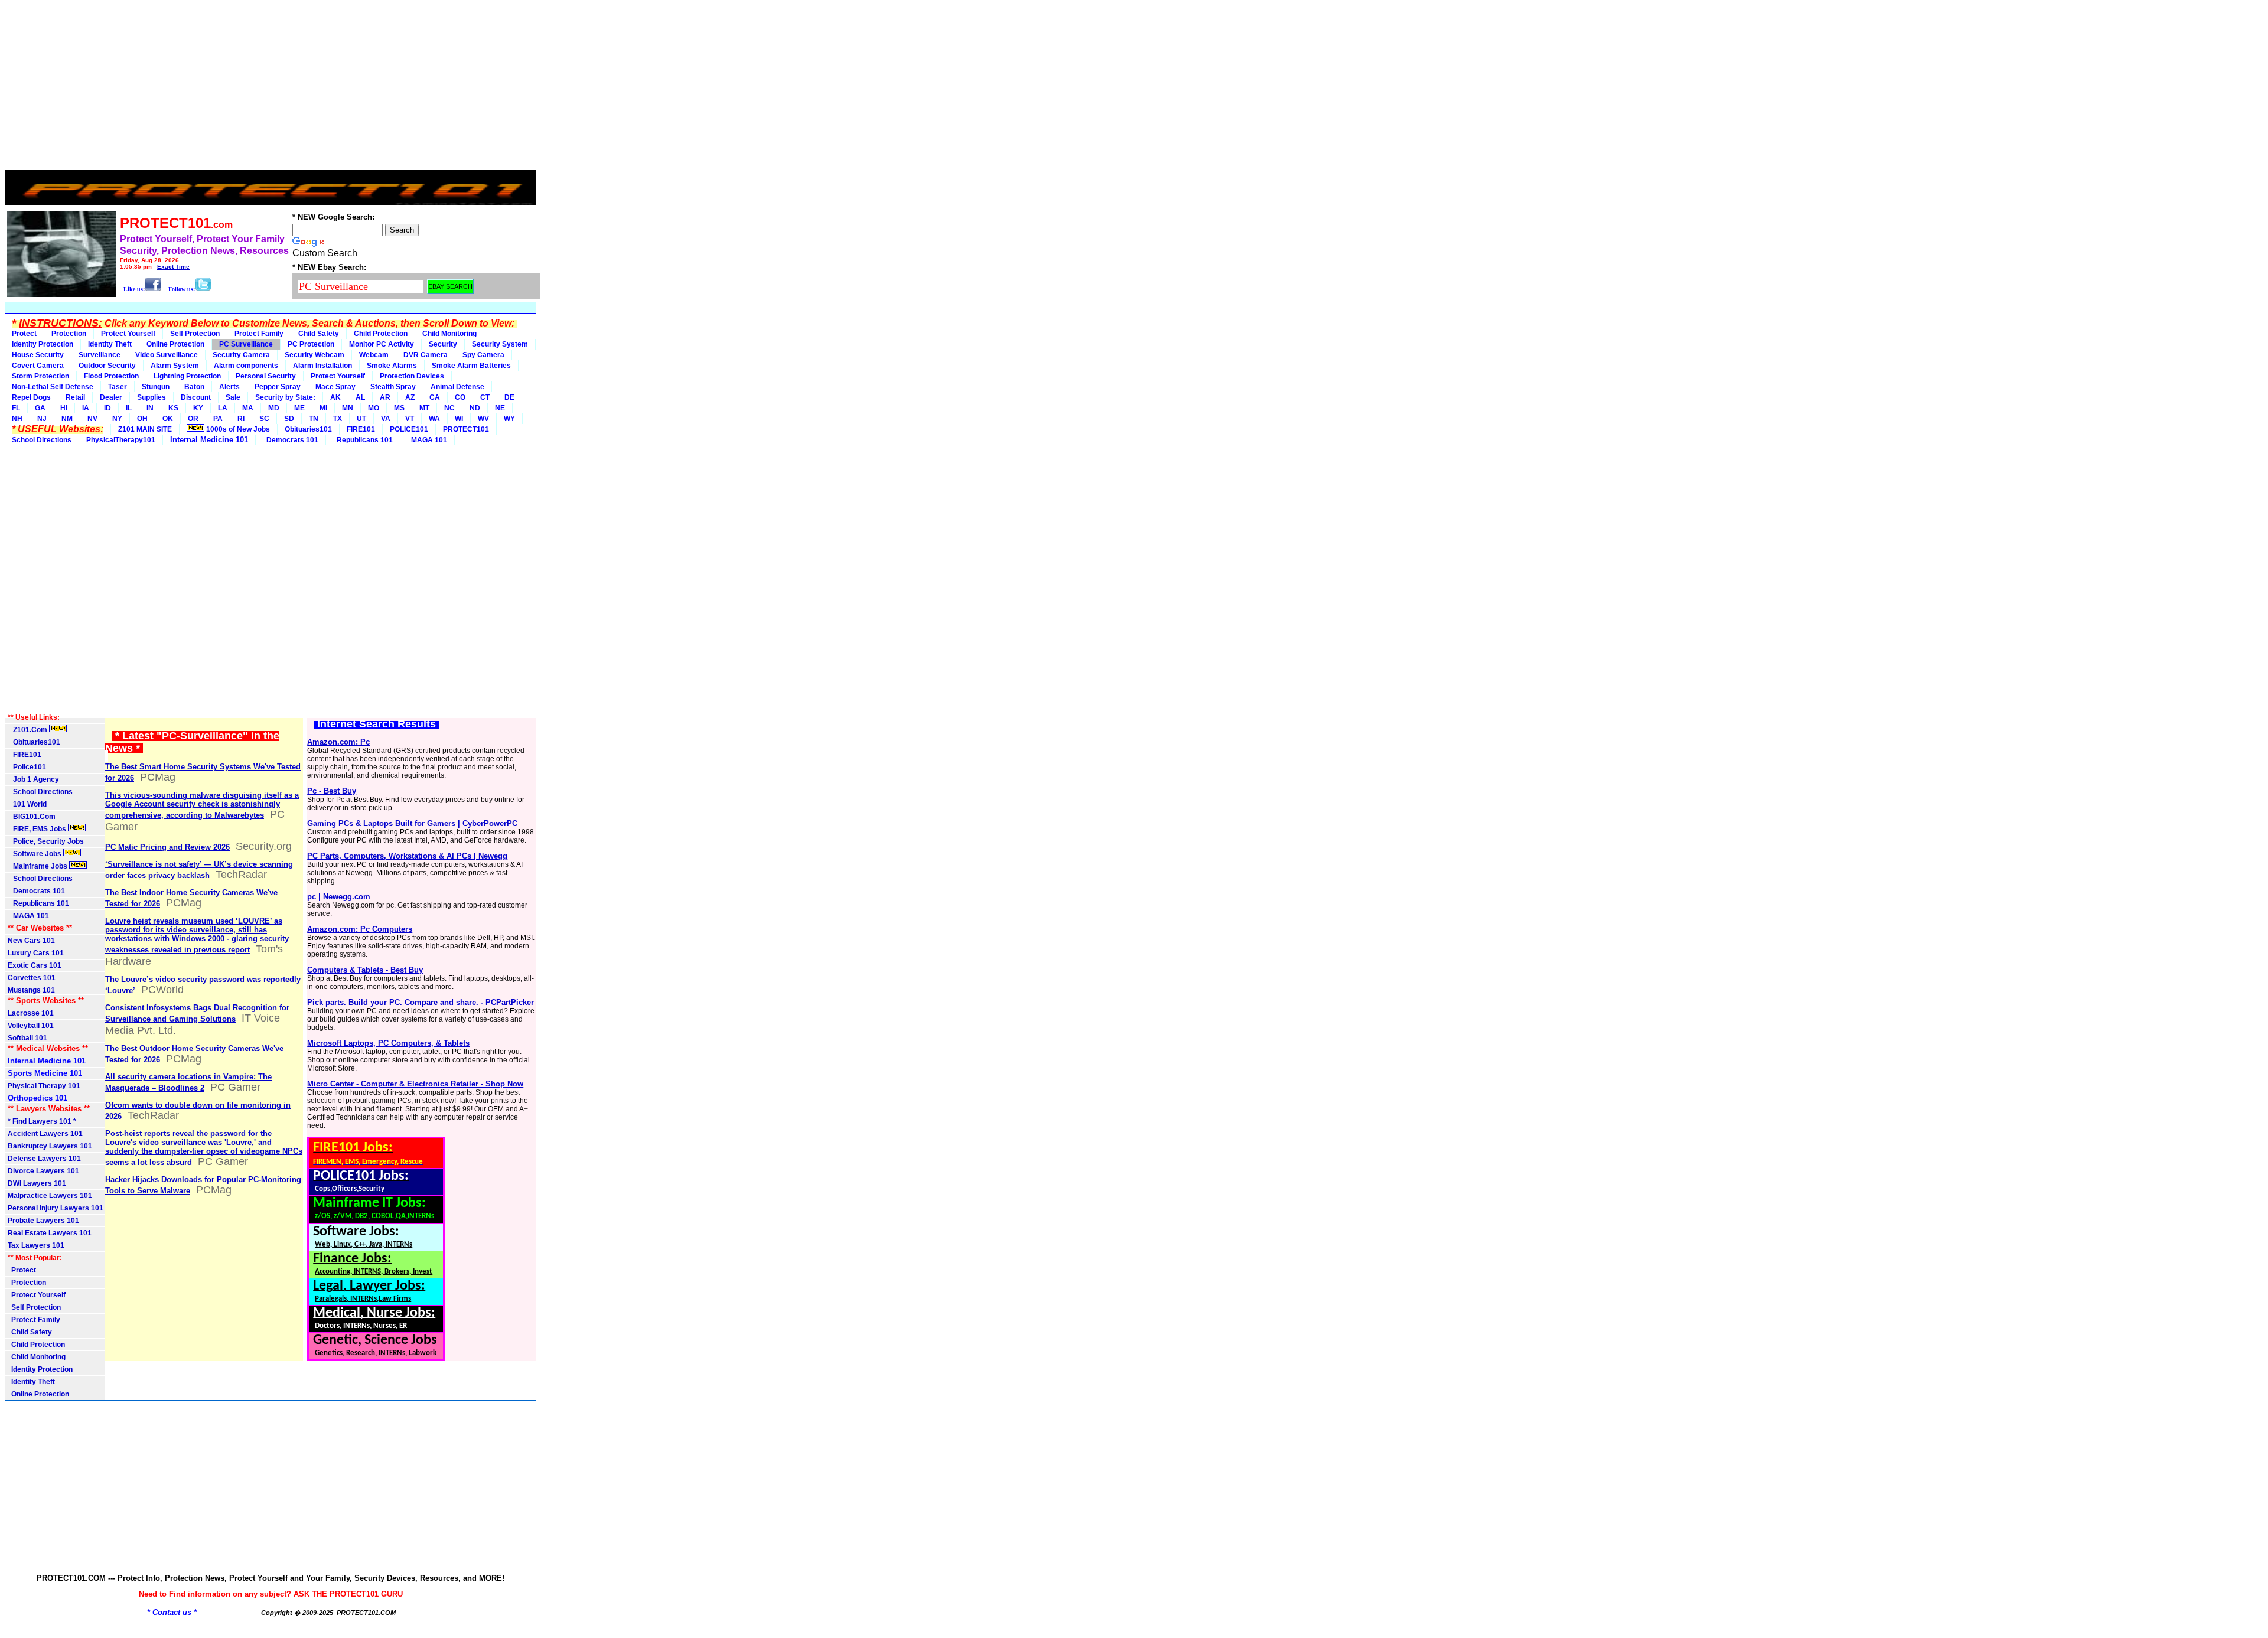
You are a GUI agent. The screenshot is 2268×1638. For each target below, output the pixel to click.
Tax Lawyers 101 (36, 1245)
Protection (69, 334)
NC (449, 408)
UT (361, 419)
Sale (233, 397)
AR (385, 397)
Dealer (111, 397)
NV (92, 419)
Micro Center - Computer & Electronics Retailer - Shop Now (415, 1084)
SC (264, 419)
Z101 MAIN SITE (145, 429)
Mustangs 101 (31, 990)
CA (435, 397)
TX (338, 419)
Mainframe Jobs (38, 866)
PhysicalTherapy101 (121, 440)
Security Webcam (315, 355)
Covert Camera (38, 366)
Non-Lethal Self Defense (53, 387)
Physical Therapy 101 (44, 1086)
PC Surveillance (246, 344)
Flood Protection (111, 376)
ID (107, 408)
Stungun (156, 387)
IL (129, 408)
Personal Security (266, 376)
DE (509, 397)
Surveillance (100, 355)
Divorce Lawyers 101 (43, 1171)
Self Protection (195, 334)
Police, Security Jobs (47, 841)
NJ (42, 419)
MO (374, 408)
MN (348, 408)
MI (323, 408)
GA (40, 408)
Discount (196, 397)
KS (173, 408)
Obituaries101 (308, 429)
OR (193, 419)
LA (223, 408)
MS (399, 408)
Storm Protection (40, 376)
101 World (27, 804)
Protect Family (259, 334)
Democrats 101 (291, 440)
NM (67, 419)
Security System (500, 344)
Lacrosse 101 (31, 1013)
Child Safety (319, 334)
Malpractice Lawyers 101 (50, 1196)
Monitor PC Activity (382, 344)
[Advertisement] (271, 87)
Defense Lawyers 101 (44, 1159)
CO (460, 397)
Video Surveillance (167, 355)
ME (299, 408)
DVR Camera (426, 355)
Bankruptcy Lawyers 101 (50, 1146)
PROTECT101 (466, 429)
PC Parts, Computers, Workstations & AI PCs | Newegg (407, 856)
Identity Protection (43, 344)
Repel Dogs (31, 397)
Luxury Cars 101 (36, 953)
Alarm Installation (322, 366)
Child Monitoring (449, 334)
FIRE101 (361, 429)
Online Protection (175, 344)
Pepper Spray (278, 387)
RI (241, 419)
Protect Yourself (128, 334)
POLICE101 (409, 429)
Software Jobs (35, 854)
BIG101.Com (32, 817)
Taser (118, 387)
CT (485, 397)
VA (386, 419)
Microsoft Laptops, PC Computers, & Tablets (388, 1043)
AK (335, 397)
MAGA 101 (427, 440)
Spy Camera (483, 355)
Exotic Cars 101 (35, 965)
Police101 (27, 767)
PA (218, 419)
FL (16, 408)
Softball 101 (27, 1038)
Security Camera (241, 355)
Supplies (151, 397)
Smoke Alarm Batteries (471, 366)
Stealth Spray (393, 387)
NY (117, 419)
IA (86, 408)
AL (360, 397)
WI (459, 419)
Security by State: (285, 397)
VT (410, 419)
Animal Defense (457, 387)
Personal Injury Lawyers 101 (56, 1208)
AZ (410, 397)
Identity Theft (110, 344)
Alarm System (175, 366)
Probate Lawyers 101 (43, 1221)
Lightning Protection (187, 376)
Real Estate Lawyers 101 (50, 1233)
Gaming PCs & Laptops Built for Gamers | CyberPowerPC (412, 823)
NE (500, 408)
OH (142, 419)
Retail (75, 397)
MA (248, 408)
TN (314, 419)
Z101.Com (28, 730)
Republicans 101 (363, 440)
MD (274, 408)
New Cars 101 (31, 941)
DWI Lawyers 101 (37, 1183)
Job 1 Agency (33, 779)
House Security (38, 355)
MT (424, 408)
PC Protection (311, 344)
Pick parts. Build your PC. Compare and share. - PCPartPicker (421, 1002)
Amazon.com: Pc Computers (360, 929)
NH (17, 419)
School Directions (42, 440)
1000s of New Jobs (237, 429)
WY (509, 419)
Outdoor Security (107, 366)
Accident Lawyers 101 (45, 1134)
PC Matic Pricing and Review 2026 (167, 847)
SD (289, 419)
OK (168, 419)
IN (150, 408)
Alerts (229, 387)
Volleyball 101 (31, 1026)
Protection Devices (412, 376)
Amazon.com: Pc (338, 742)
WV (483, 419)
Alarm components (246, 366)
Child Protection (381, 334)
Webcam (374, 355)
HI (64, 408)
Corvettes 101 (32, 978)
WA (434, 419)
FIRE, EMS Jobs (38, 829)
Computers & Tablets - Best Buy (365, 970)
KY (198, 408)
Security (443, 344)
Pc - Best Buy (332, 791)
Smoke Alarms (392, 366)
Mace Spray (335, 387)
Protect (24, 334)
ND (475, 408)
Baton (194, 387)
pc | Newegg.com (339, 897)
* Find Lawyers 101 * (42, 1121)
